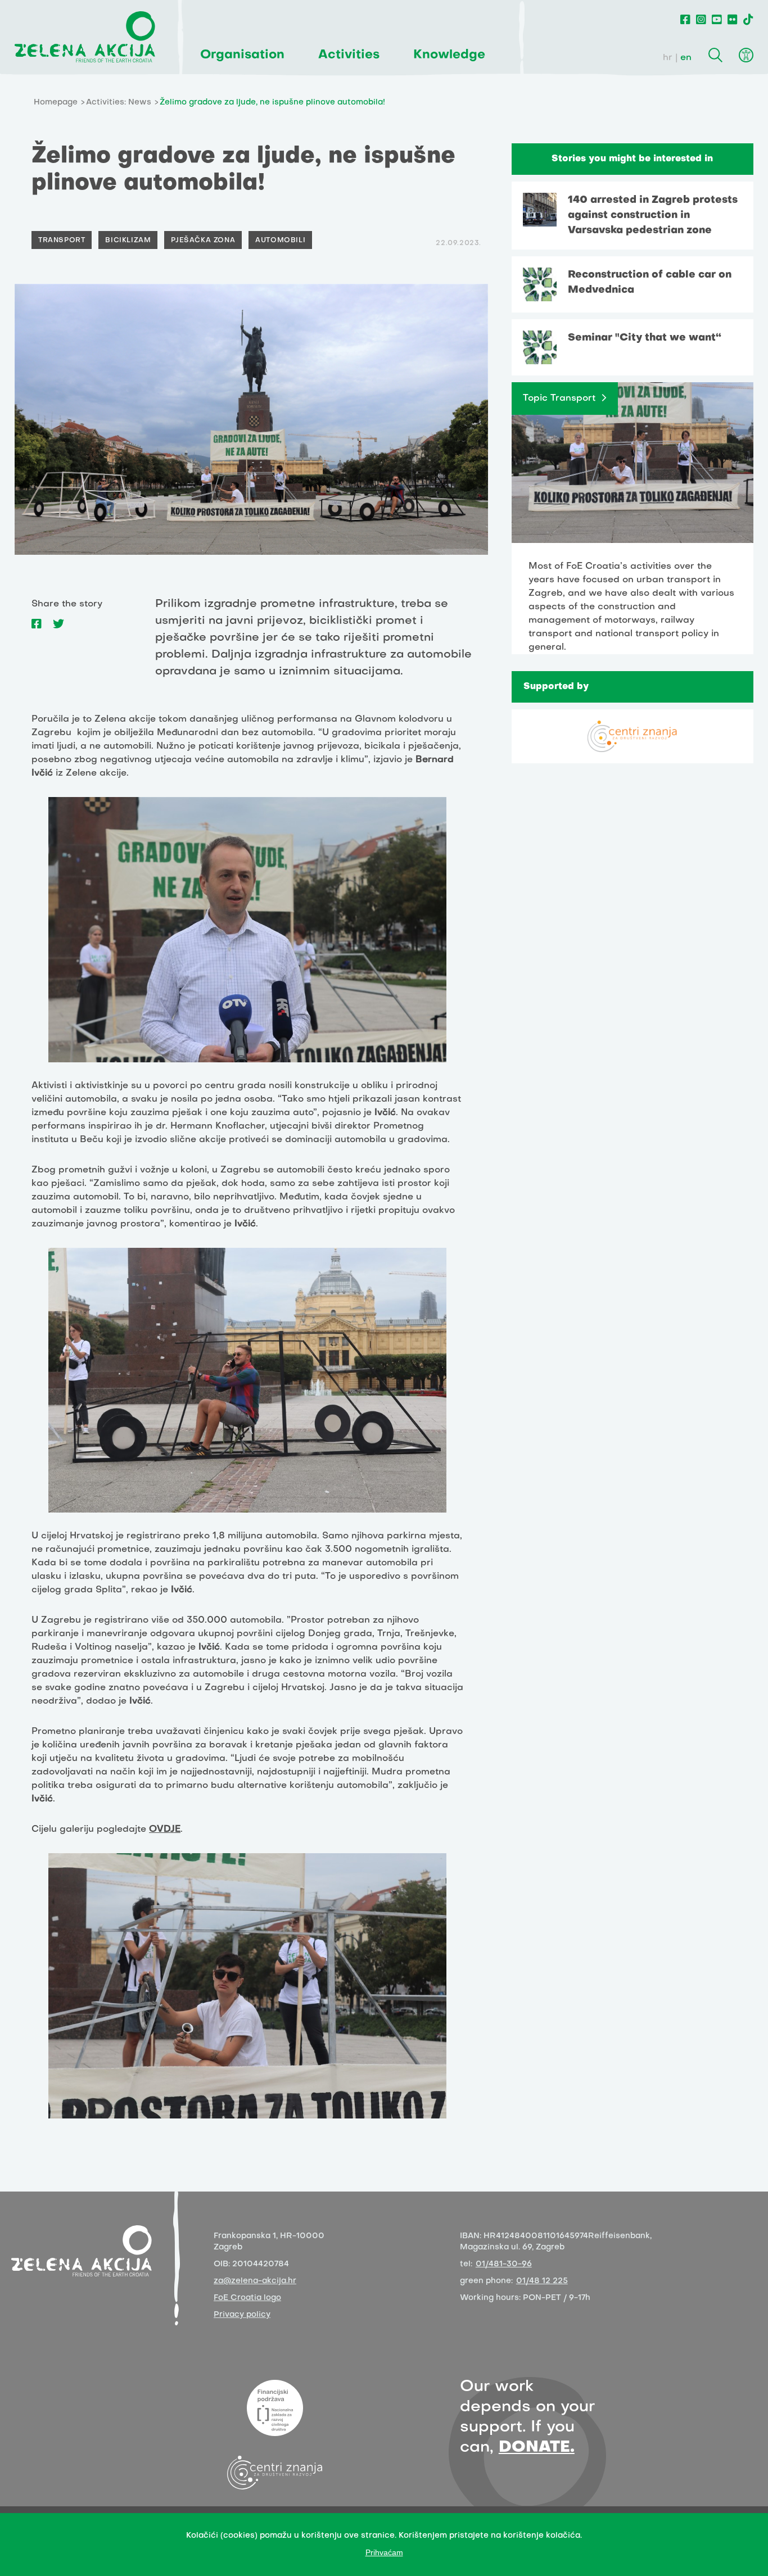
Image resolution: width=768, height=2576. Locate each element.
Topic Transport (559, 399)
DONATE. (537, 2448)
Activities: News (119, 103)
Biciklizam (128, 241)
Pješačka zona (203, 241)
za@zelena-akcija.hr (255, 2281)
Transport (62, 241)
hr (668, 58)
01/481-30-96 (504, 2264)
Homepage (56, 103)
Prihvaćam (384, 2552)
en (686, 58)
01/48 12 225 (542, 2281)
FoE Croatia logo (247, 2298)
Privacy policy (242, 2315)
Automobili (280, 241)
